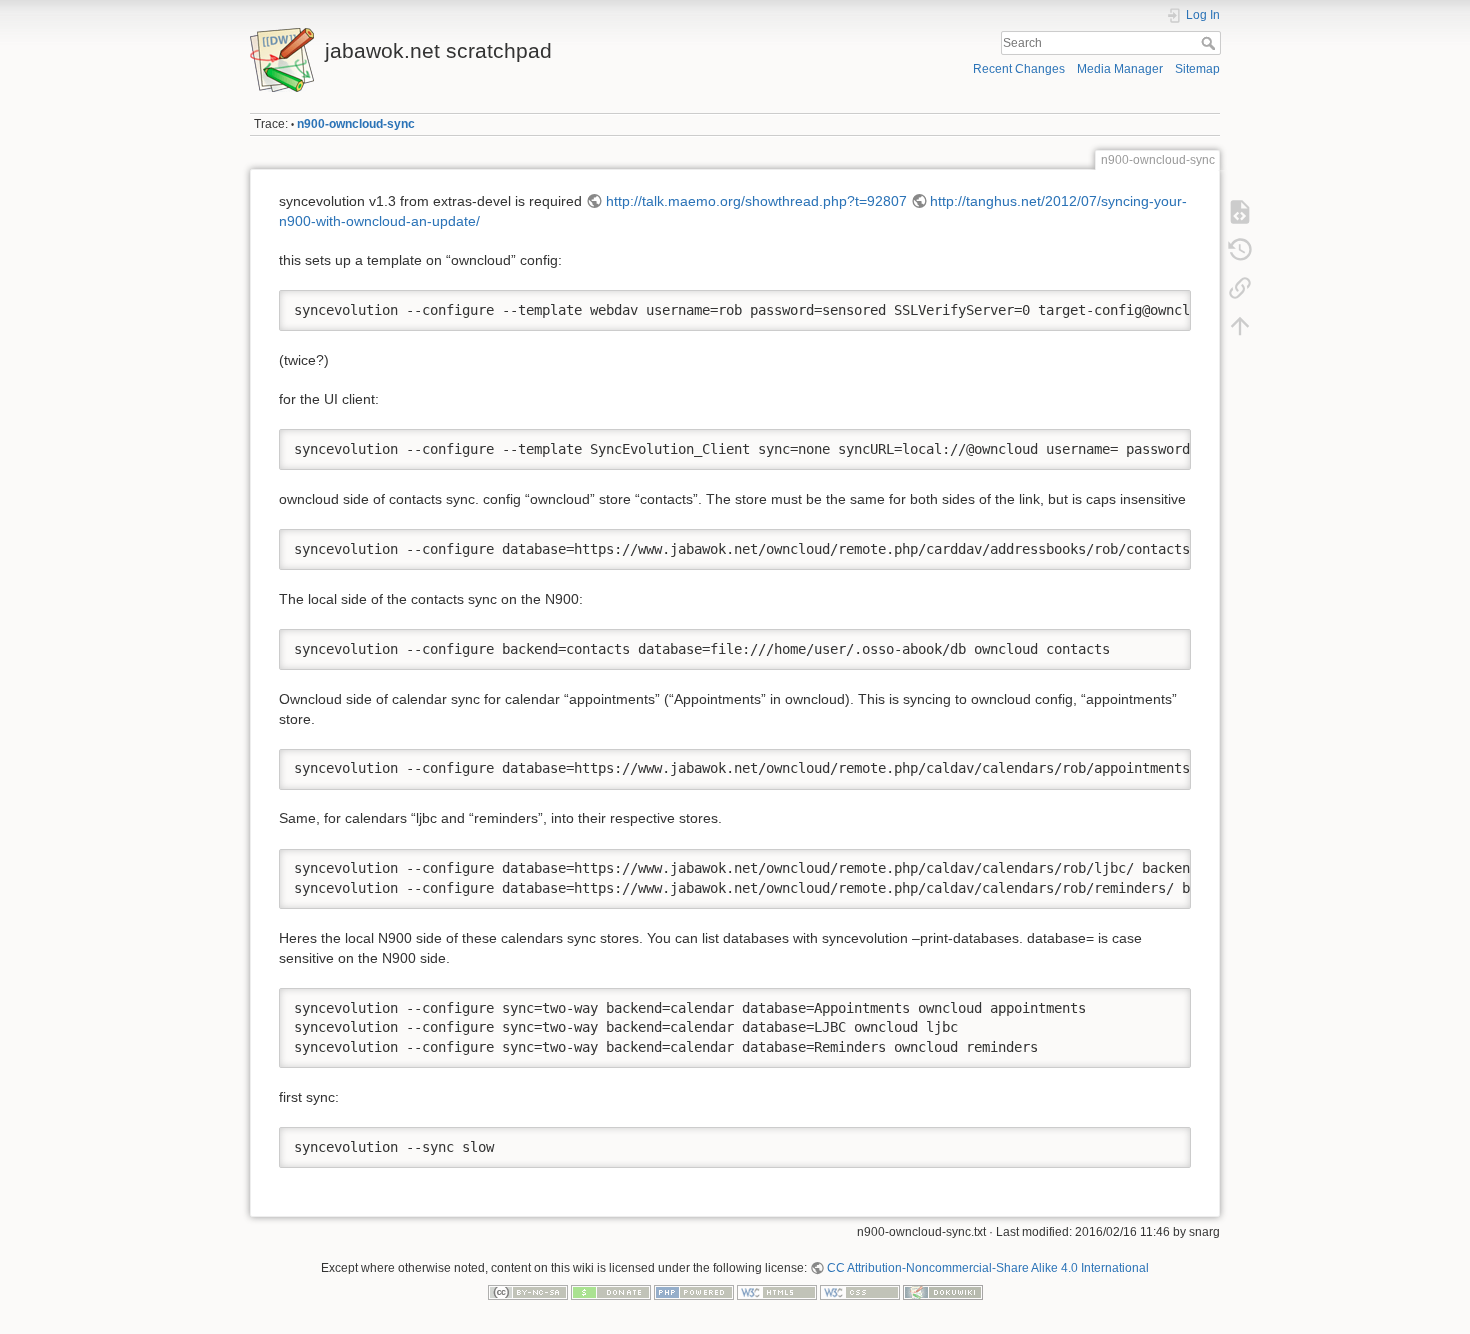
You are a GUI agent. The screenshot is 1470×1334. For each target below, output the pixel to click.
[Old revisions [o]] (1240, 250)
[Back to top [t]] (1240, 326)
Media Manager (1120, 69)
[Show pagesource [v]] (1240, 212)
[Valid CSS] (860, 1292)
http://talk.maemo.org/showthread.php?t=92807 (756, 201)
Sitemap (1197, 69)
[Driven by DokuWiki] (943, 1292)
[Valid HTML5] (777, 1292)
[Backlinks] (1240, 288)
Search (1210, 43)
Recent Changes (1019, 69)
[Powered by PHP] (694, 1292)
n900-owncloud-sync (356, 124)
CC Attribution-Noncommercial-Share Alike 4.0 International (988, 1268)
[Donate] (611, 1292)
